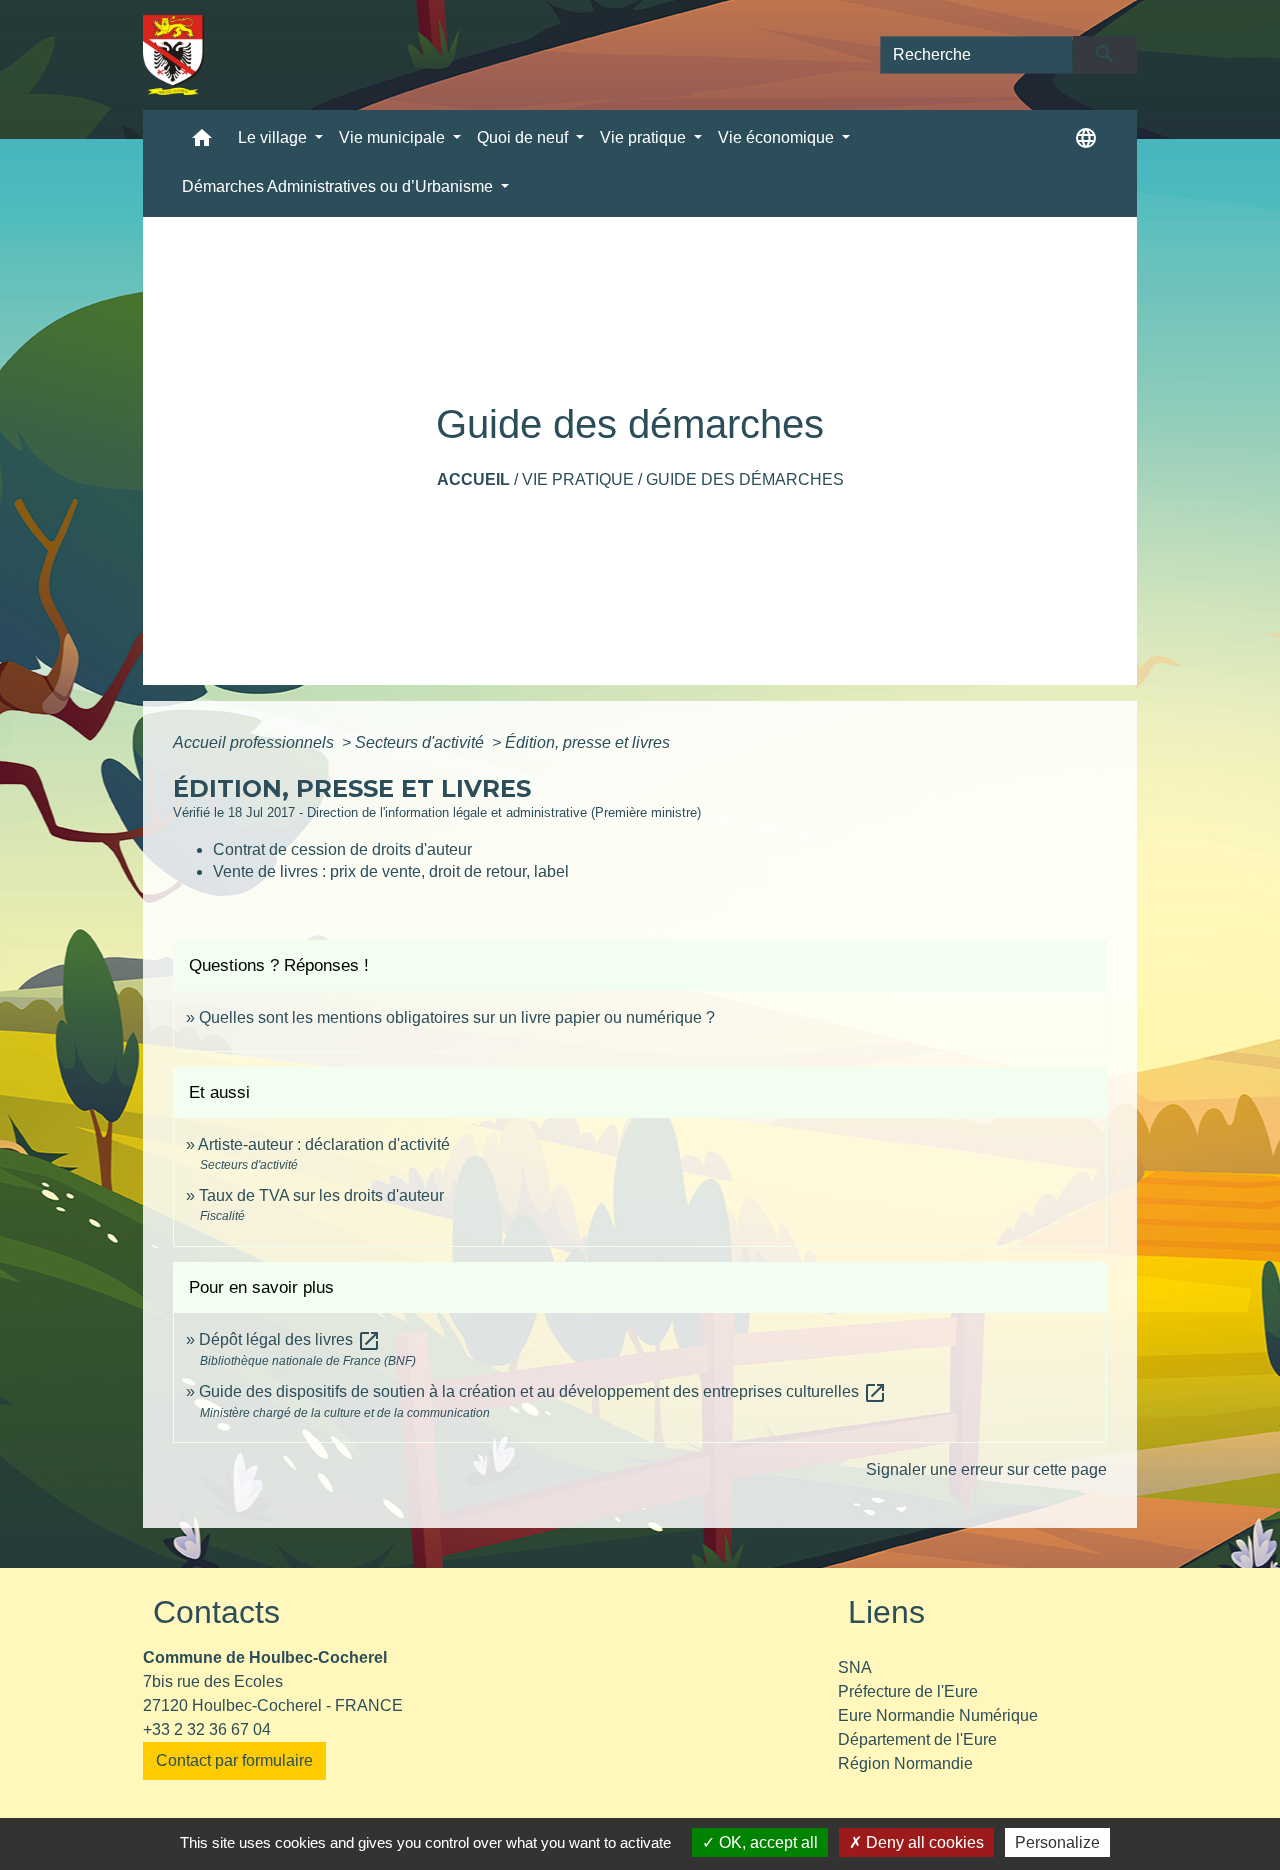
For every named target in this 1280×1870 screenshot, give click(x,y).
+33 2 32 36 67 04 (207, 1729)
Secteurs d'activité (421, 742)
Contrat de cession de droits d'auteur (342, 849)
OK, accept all (766, 1842)
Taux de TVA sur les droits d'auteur (321, 1195)
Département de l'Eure (917, 1739)
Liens (886, 1612)
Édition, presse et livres (587, 742)
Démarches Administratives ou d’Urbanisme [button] (339, 186)
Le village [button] (274, 137)
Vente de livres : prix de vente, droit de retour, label (391, 871)
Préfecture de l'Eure (908, 1691)
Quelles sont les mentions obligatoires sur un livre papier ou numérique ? (457, 1017)
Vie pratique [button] (645, 137)
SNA (855, 1667)
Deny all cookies (923, 1842)
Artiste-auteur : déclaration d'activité (324, 1144)
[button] (202, 142)
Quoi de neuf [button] (524, 137)
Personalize (1057, 1842)
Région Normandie (905, 1763)
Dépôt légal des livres (290, 1339)
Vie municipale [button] (394, 137)
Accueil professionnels (255, 742)
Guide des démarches (745, 479)
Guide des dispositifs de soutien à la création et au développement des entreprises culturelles (543, 1391)
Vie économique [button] (778, 137)
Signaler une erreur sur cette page (986, 1469)
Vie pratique (578, 479)
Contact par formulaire (234, 1760)
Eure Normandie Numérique (938, 1715)
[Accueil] (173, 55)
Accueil (473, 479)
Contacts (216, 1612)
